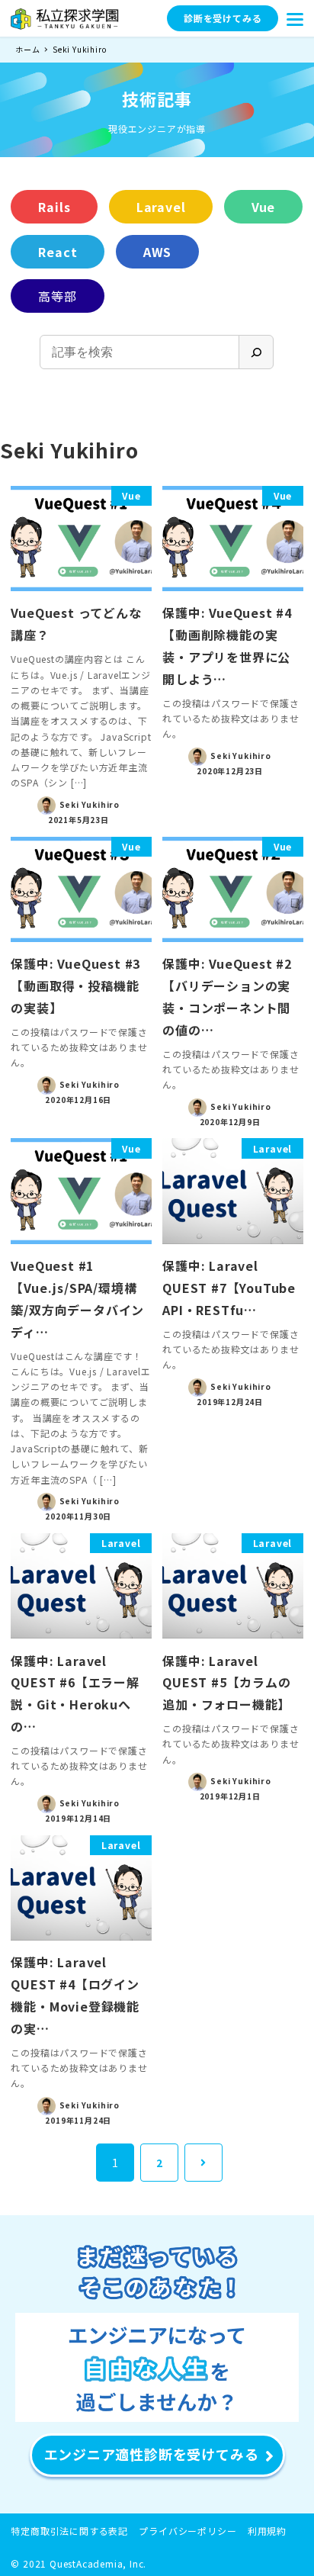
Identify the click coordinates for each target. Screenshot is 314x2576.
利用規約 (267, 2531)
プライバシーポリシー (187, 2531)
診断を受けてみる (223, 18)
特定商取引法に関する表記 (69, 2531)
